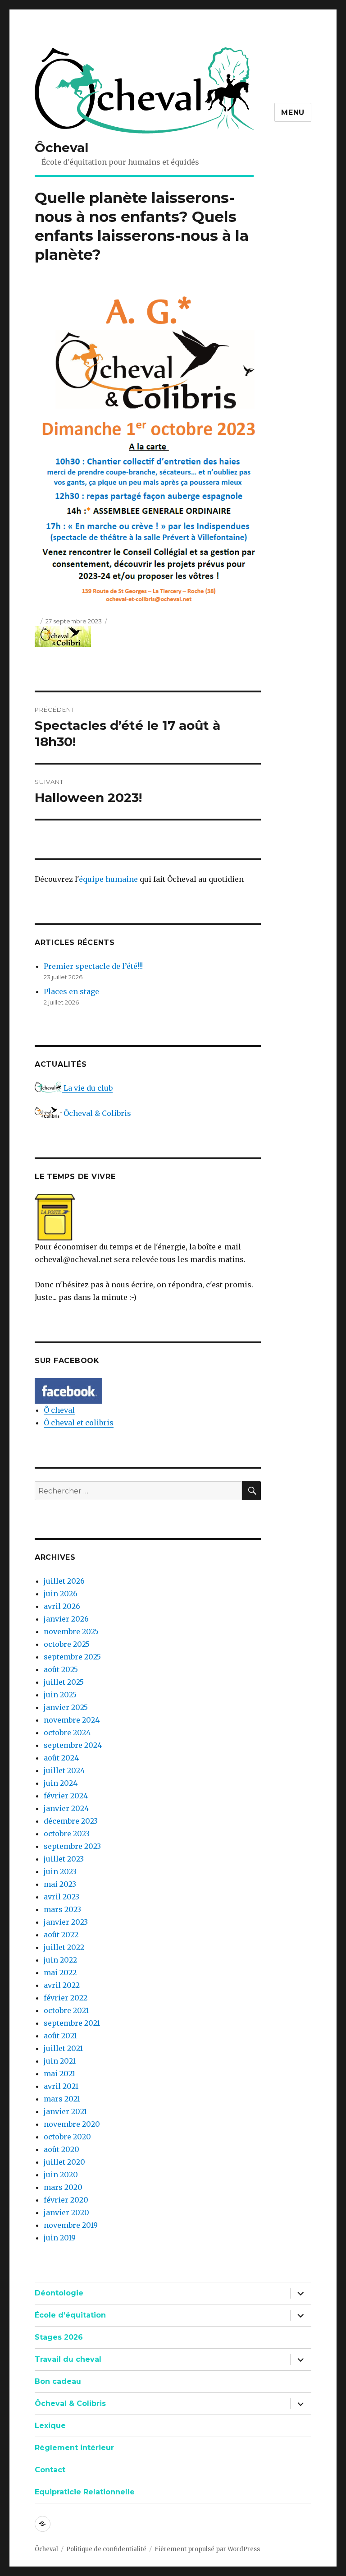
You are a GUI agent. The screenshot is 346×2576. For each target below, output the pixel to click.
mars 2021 (62, 2099)
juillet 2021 (63, 2048)
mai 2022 (60, 1972)
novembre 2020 (72, 2124)
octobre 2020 (67, 2137)
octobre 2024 (67, 1733)
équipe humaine (108, 879)
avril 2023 (61, 1897)
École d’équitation (70, 2315)
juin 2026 (61, 1594)
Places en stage (71, 991)
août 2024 (61, 1758)
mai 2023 (60, 1884)
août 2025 (61, 1669)
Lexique (50, 2426)
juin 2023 (60, 1871)
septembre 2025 (72, 1657)
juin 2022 (60, 1960)
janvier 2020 (66, 2212)
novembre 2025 (71, 1631)
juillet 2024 (64, 1770)
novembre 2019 (71, 2225)
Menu (293, 113)
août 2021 (60, 2036)
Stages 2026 (59, 2337)
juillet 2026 (64, 1581)
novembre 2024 (72, 1720)
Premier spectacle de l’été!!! (93, 966)
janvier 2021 (65, 2111)
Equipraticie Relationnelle (85, 2492)
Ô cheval (59, 1410)
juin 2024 (61, 1783)
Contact (50, 2470)
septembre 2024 (73, 1745)
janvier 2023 (66, 1922)
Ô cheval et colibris (79, 1423)
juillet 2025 (64, 1682)
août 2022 (61, 1935)
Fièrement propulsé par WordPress (207, 2549)
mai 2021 (59, 2074)
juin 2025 (60, 1695)
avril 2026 (62, 1606)
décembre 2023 (71, 1821)
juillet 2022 (64, 1947)
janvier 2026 (66, 1619)
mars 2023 (62, 1909)
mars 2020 (63, 2187)
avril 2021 (61, 2086)
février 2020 (66, 2200)
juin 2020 (61, 2175)
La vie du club (87, 1088)
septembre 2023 (72, 1846)
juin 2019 (60, 2238)
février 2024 (66, 1796)
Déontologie (59, 2293)
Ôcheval (61, 147)
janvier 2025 (66, 1707)
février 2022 (66, 1998)
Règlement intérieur (74, 2448)
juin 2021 (60, 2061)
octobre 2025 (67, 1644)
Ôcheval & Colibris (96, 1113)
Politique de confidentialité (106, 2549)
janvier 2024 (66, 1808)
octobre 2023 (67, 1834)
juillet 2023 (64, 1859)
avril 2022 (62, 1985)
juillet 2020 (64, 2162)
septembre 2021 (72, 2023)
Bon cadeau (58, 2381)
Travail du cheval (68, 2359)
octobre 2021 (66, 2010)
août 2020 (61, 2149)
